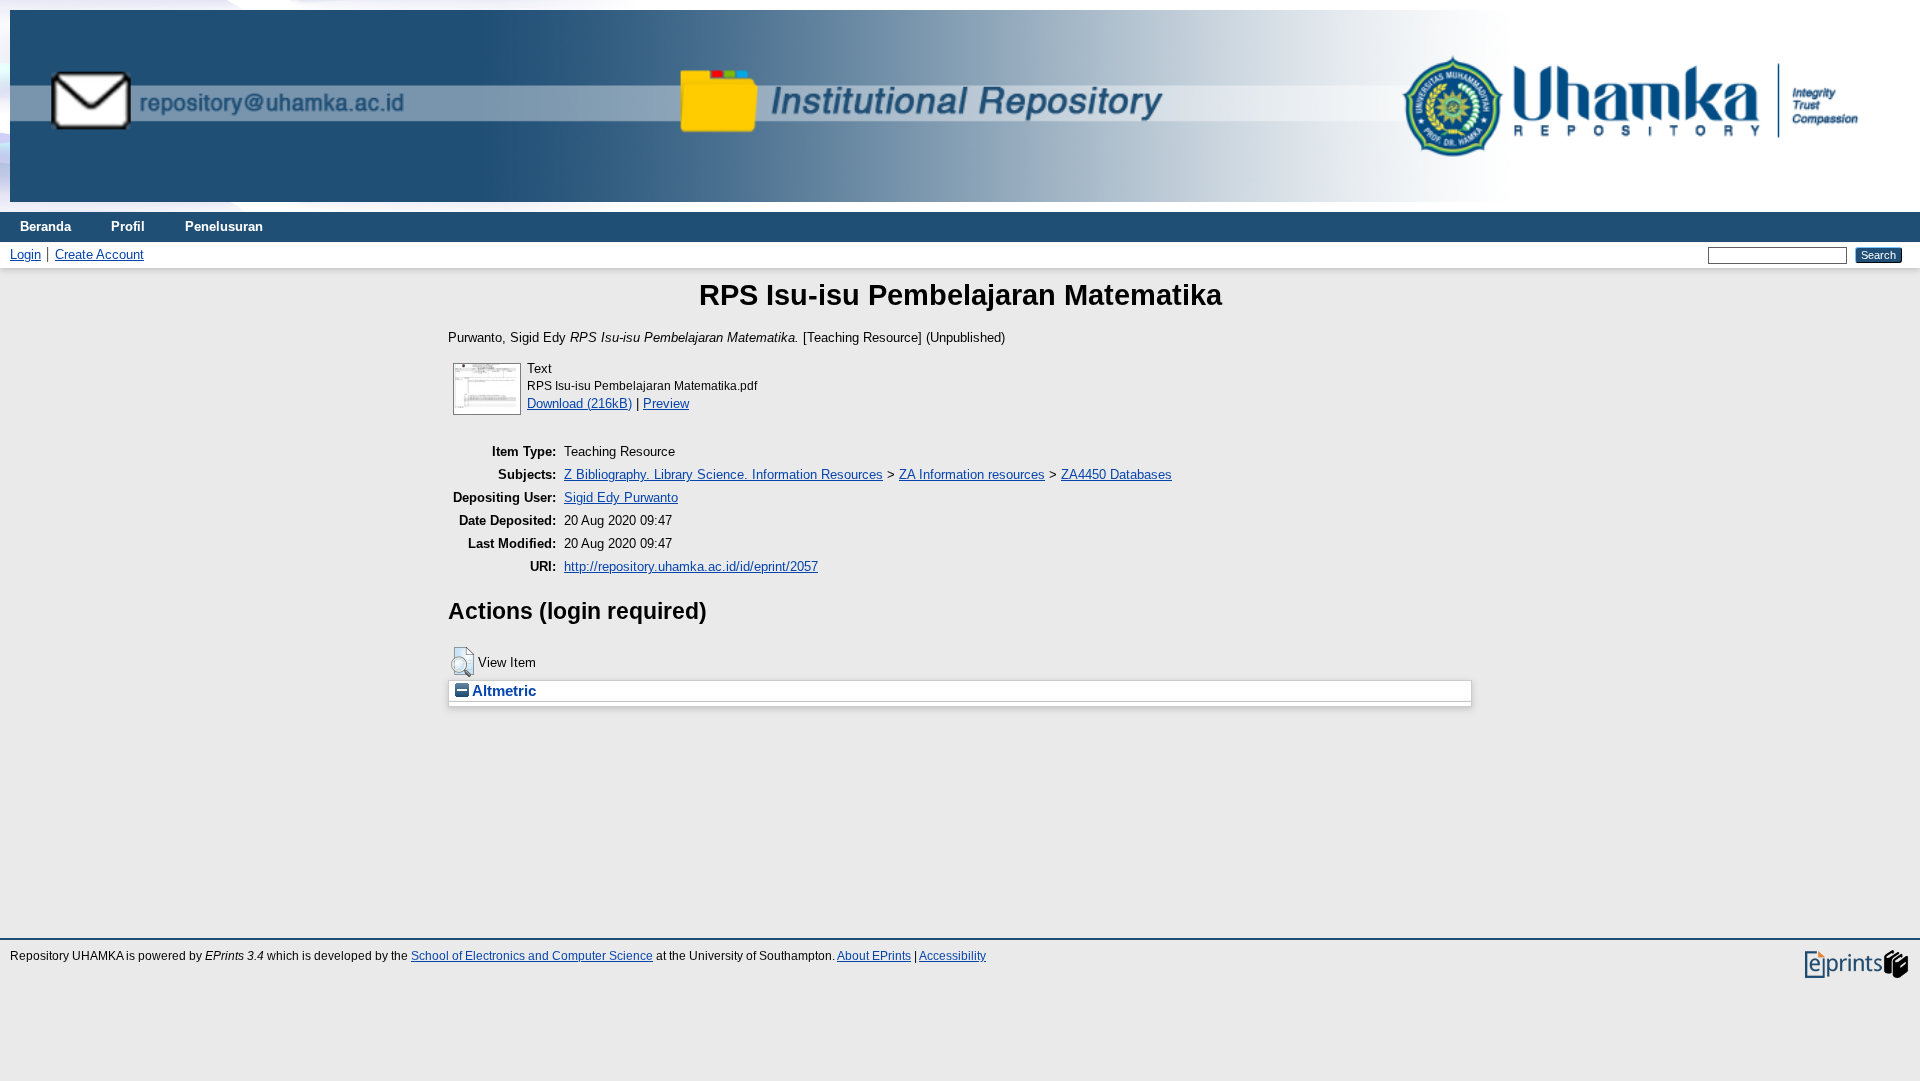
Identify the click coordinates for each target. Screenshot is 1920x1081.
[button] (462, 662)
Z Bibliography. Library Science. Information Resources (723, 474)
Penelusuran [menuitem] (224, 226)
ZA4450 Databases (1116, 474)
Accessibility (952, 956)
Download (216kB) (579, 403)
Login (25, 254)
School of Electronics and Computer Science (532, 956)
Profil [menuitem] (128, 226)
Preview (666, 403)
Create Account (99, 254)
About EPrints (874, 956)
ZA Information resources (972, 474)
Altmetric (502, 691)
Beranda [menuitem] (45, 226)
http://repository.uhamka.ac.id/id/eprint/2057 (691, 566)
